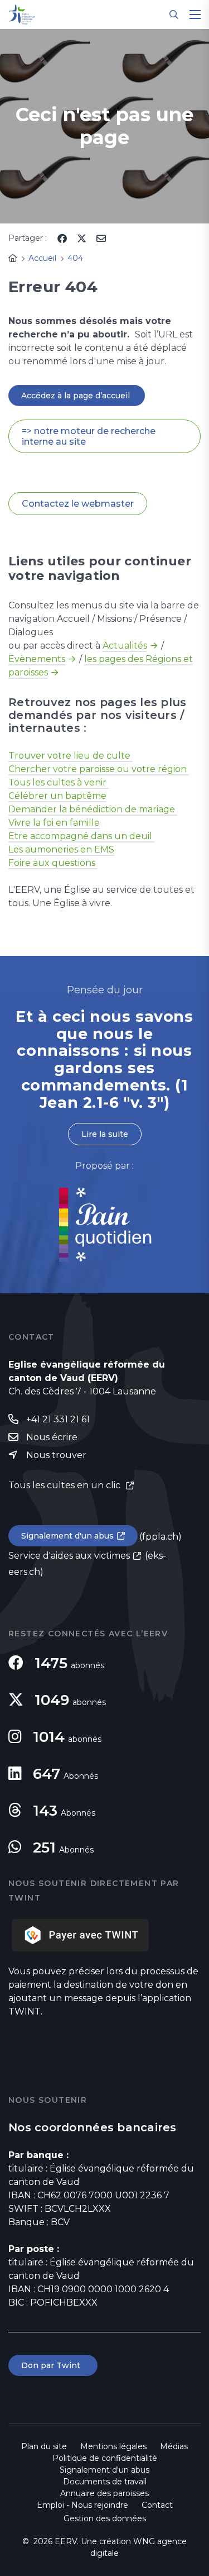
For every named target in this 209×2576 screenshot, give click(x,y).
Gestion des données (105, 2518)
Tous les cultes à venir (59, 782)
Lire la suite (105, 1134)
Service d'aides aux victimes (69, 1556)
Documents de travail (105, 2482)
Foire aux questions (53, 863)
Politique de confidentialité (105, 2458)
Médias (174, 2446)
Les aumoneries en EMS (61, 849)
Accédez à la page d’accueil (77, 396)
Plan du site (44, 2446)
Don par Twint (53, 2365)
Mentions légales (113, 2446)
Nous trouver (56, 1455)
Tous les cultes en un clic (65, 1485)
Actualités (125, 646)
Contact (157, 2505)
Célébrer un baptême (57, 796)
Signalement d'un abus (67, 1536)
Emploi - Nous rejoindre (82, 2505)
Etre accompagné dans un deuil (81, 836)
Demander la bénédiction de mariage (93, 809)
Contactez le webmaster (78, 504)
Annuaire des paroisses (104, 2493)
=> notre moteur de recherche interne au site (89, 436)
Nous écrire (52, 1437)
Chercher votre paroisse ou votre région (99, 769)
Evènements (37, 659)
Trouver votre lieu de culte (71, 756)
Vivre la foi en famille (54, 823)
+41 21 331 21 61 (58, 1419)
